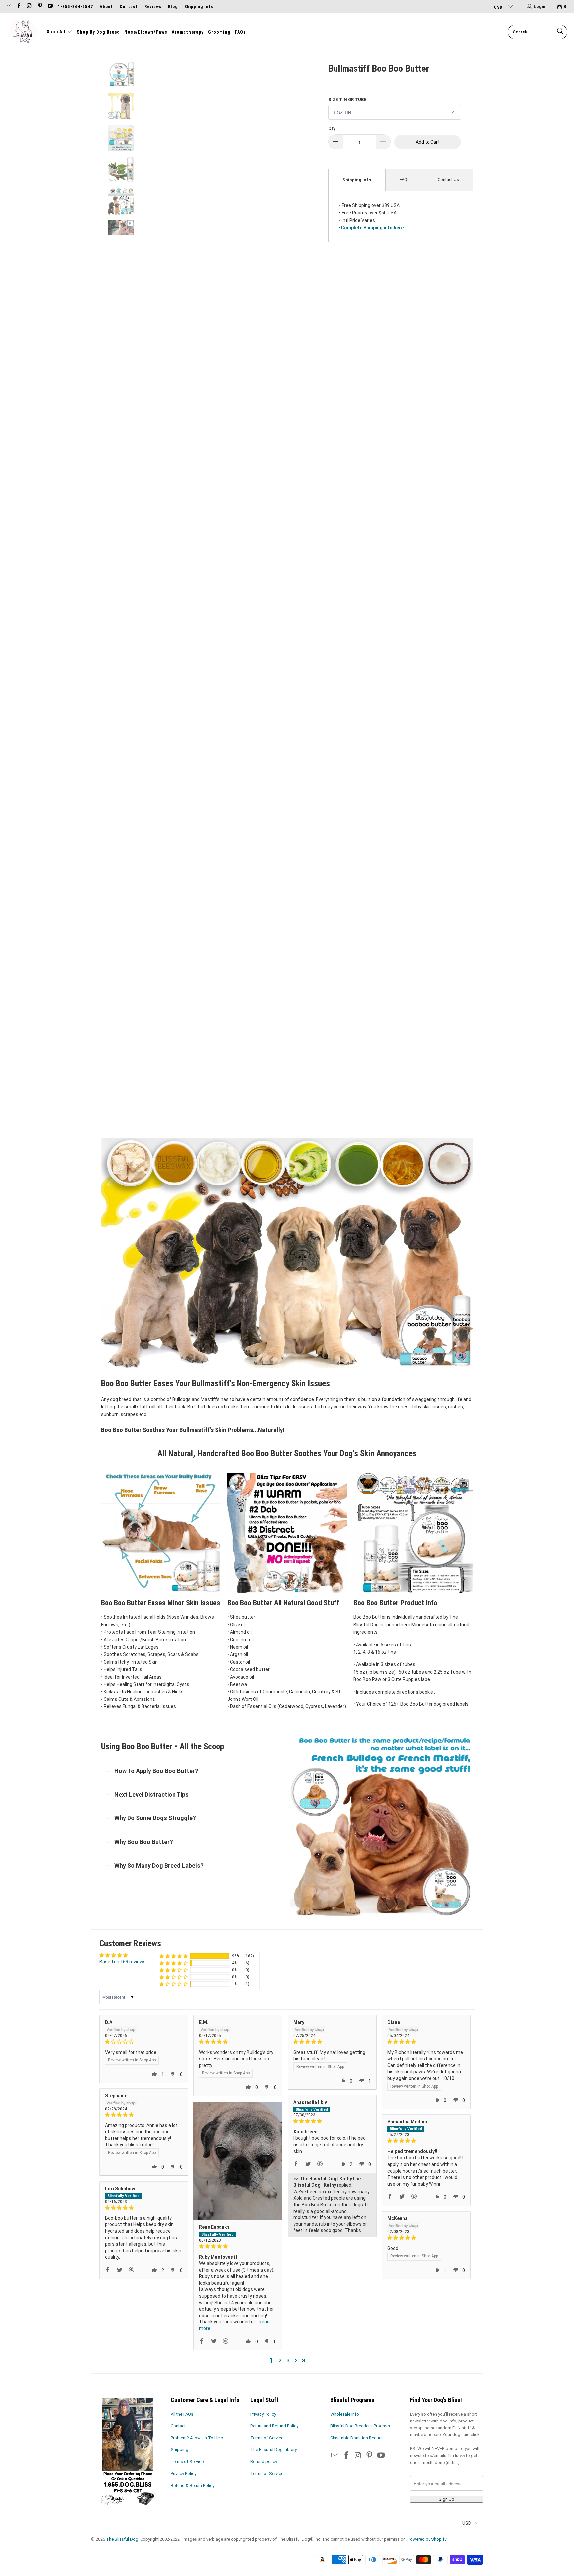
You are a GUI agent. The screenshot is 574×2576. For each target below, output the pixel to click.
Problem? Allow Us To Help (197, 2438)
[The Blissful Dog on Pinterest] (39, 6)
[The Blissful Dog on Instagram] (29, 6)
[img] (144, 2042)
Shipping (180, 2450)
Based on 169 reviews (123, 1962)
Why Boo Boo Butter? (144, 1842)
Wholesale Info (345, 2414)
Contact (129, 6)
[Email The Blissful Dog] (8, 6)
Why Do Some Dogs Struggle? (155, 1818)
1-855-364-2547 (75, 6)
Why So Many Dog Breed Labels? (159, 1865)
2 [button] (280, 2361)
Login (540, 6)
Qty (332, 128)
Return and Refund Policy (274, 2426)
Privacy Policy (184, 2473)
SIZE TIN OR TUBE (347, 100)
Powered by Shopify (427, 2539)
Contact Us (448, 180)
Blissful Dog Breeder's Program (360, 2426)
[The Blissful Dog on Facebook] (18, 6)
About (106, 6)
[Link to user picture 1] (238, 2161)
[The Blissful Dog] (23, 32)
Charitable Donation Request (358, 2438)
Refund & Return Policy (192, 2485)
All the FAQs (182, 2414)
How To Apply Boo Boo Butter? (156, 1771)
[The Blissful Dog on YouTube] (50, 6)
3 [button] (288, 2361)
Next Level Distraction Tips (151, 1794)
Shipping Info (199, 6)
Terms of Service (187, 2462)
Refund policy (264, 2462)
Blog (173, 6)
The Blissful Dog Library (274, 2450)
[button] (59, 32)
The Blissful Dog (122, 2539)
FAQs (405, 180)
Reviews (153, 6)
